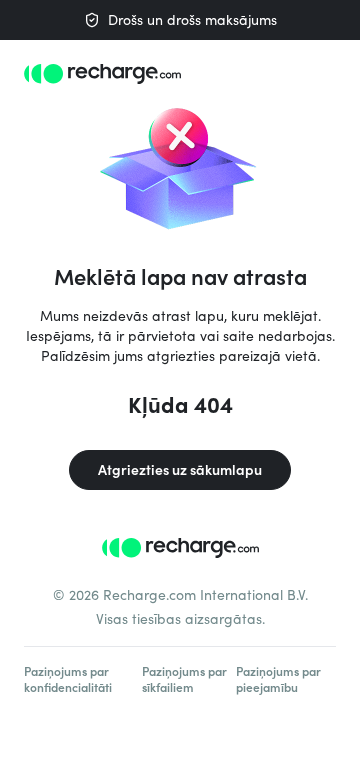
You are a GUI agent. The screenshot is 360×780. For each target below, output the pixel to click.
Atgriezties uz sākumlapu (180, 469)
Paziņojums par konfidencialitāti (68, 679)
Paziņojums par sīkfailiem (184, 679)
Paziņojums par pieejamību (278, 679)
